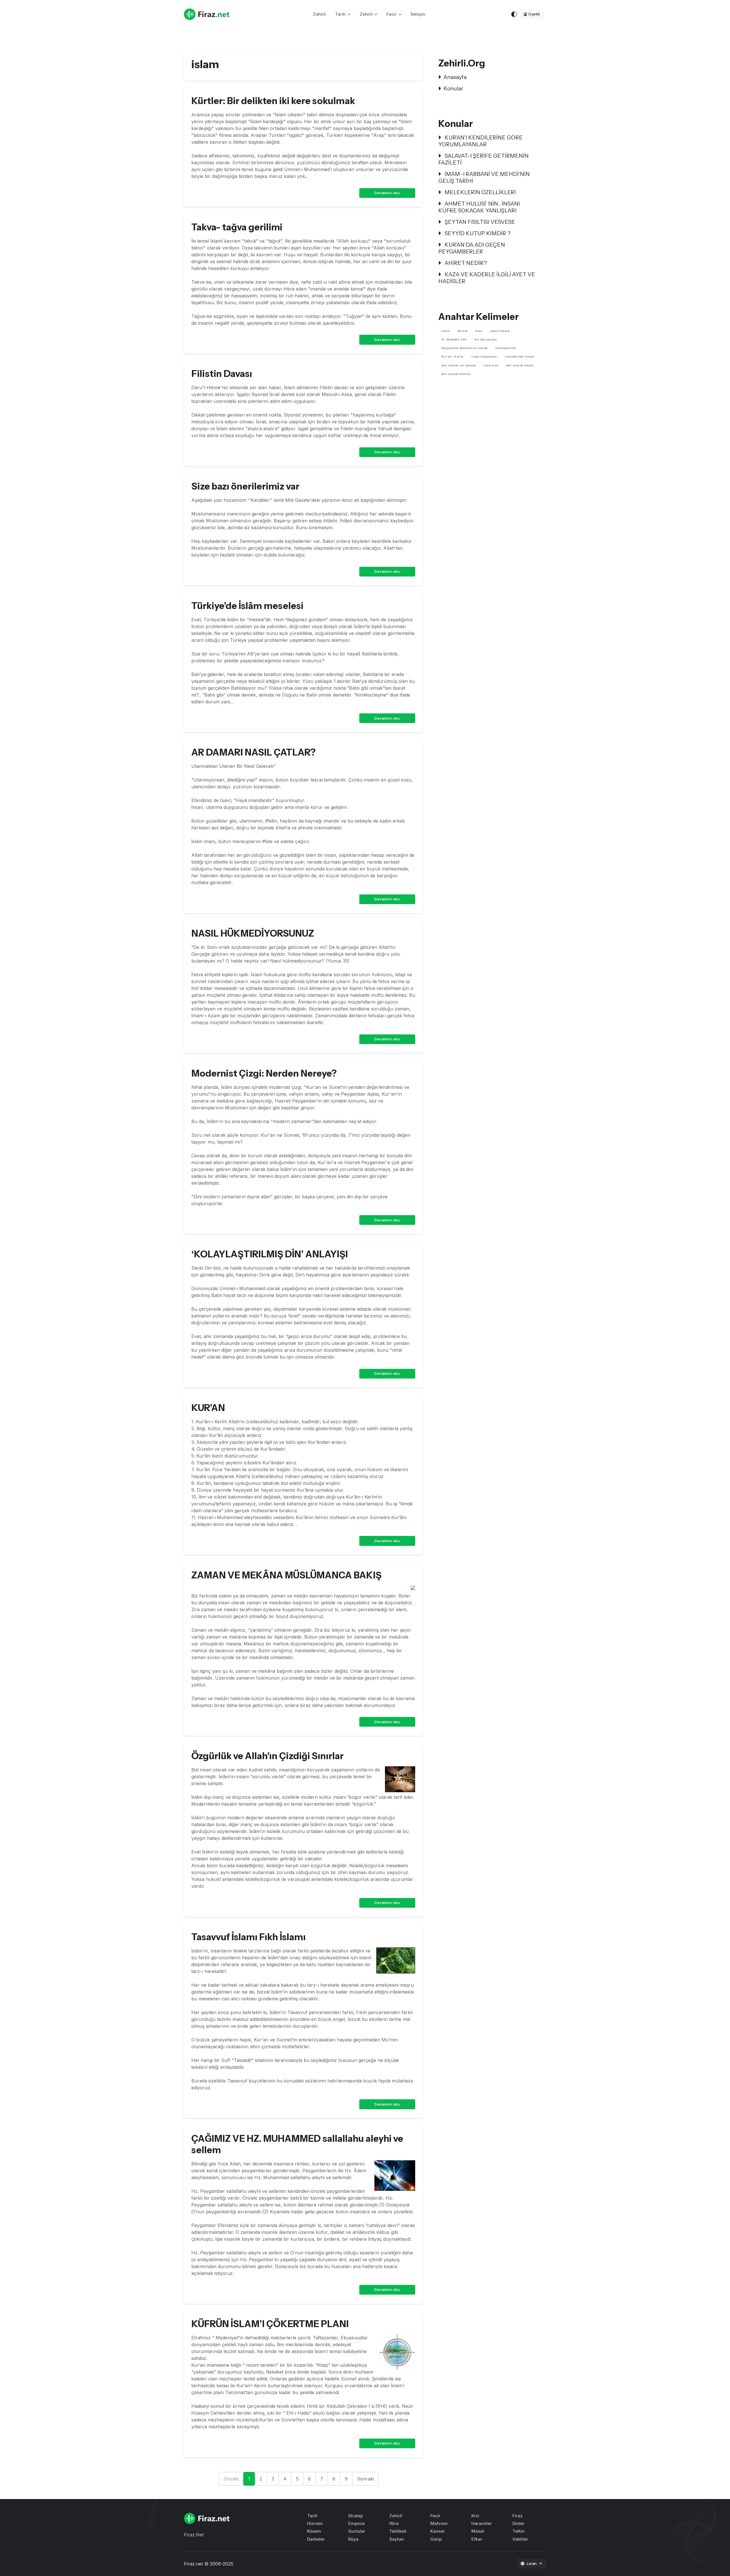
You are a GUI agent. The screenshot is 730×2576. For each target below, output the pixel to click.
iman (479, 331)
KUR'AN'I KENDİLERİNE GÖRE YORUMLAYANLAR (480, 141)
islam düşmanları (484, 357)
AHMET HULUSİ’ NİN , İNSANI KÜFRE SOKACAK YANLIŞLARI (479, 207)
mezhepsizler (506, 348)
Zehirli (319, 14)
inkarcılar (491, 365)
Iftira (394, 2523)
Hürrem (315, 2523)
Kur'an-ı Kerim (453, 357)
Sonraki (365, 2479)
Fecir (392, 14)
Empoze (356, 2523)
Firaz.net (193, 2564)
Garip (436, 2539)
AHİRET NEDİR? (465, 263)
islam (446, 331)
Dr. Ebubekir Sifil (454, 339)
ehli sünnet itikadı (520, 365)
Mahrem (439, 2523)
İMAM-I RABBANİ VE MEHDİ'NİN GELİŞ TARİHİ (484, 177)
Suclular (357, 2531)
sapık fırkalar (500, 331)
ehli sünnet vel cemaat (459, 365)
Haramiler (482, 2523)
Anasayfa (455, 77)
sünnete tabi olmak (520, 357)
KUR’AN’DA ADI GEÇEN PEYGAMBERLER (472, 248)
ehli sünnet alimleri (456, 374)
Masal (478, 2531)
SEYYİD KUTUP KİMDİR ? (477, 233)
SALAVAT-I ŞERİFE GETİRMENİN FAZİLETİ (483, 159)
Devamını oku (387, 193)
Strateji (356, 2516)
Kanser (438, 2531)
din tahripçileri (486, 339)
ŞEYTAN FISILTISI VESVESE (479, 222)
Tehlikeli (398, 2531)
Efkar (477, 2539)
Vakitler (520, 2539)
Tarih (340, 14)
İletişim (418, 14)
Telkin (519, 2531)
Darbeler (316, 2539)
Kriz (475, 2516)
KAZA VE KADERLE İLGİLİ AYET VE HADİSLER (487, 278)
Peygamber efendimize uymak (465, 348)
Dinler (518, 2523)
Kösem (314, 2531)
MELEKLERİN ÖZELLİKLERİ (480, 192)
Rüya (353, 2539)
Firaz (518, 2516)
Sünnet (463, 331)
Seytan (397, 2539)
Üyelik (534, 14)
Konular (453, 88)
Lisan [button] (532, 2563)
